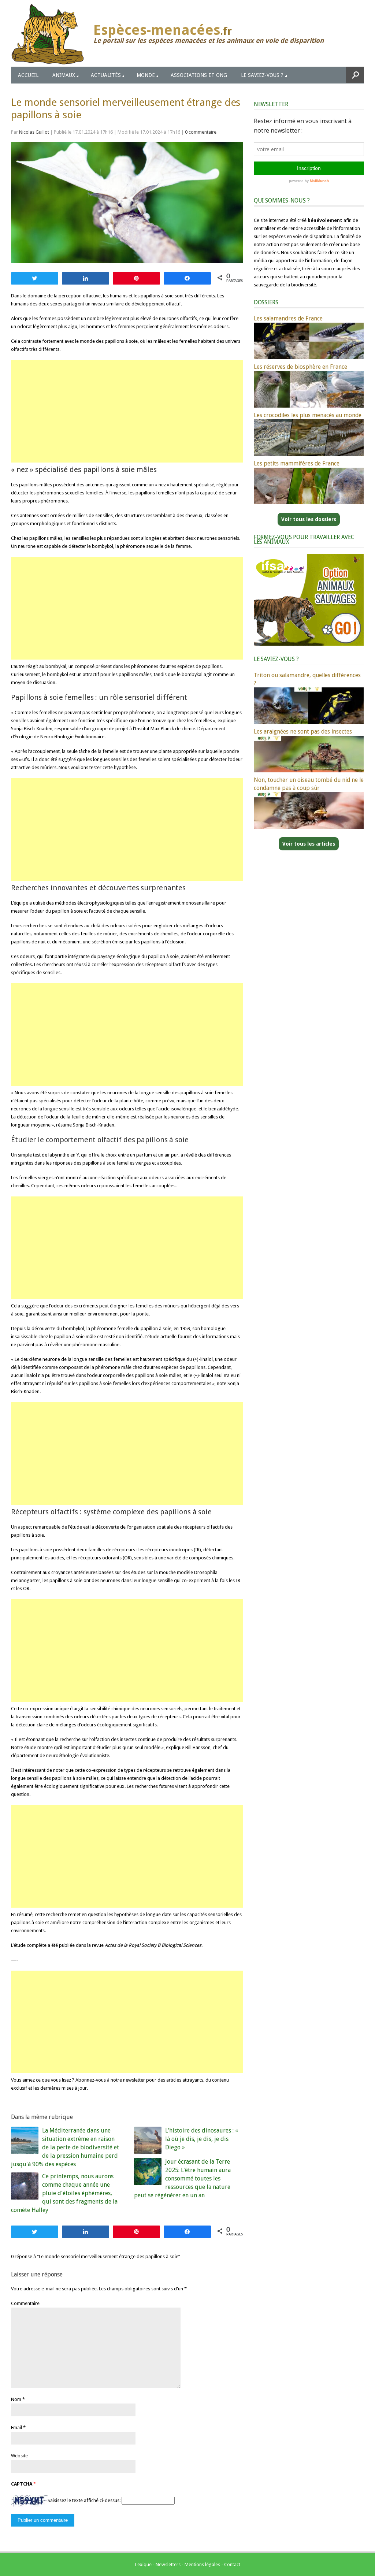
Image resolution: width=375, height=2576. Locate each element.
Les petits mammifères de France (297, 463)
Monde (146, 75)
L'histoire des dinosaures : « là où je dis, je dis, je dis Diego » (202, 2139)
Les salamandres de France (288, 318)
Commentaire (25, 2303)
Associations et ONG (199, 75)
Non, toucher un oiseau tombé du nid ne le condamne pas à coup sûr (309, 784)
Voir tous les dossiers (309, 519)
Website (19, 2456)
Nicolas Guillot (34, 132)
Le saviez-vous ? (262, 75)
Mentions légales (202, 2564)
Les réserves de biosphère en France (300, 367)
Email (16, 2427)
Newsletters (168, 2564)
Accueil (28, 75)
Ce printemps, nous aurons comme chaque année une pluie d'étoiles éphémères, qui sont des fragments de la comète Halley (64, 2193)
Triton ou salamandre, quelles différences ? (307, 679)
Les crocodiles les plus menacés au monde (308, 415)
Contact (232, 2564)
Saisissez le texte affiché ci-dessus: (84, 2501)
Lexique (143, 2564)
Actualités (106, 75)
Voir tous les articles (309, 844)
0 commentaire (201, 132)
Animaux (64, 75)
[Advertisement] (127, 411)
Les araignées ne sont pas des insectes (303, 732)
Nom (16, 2399)
